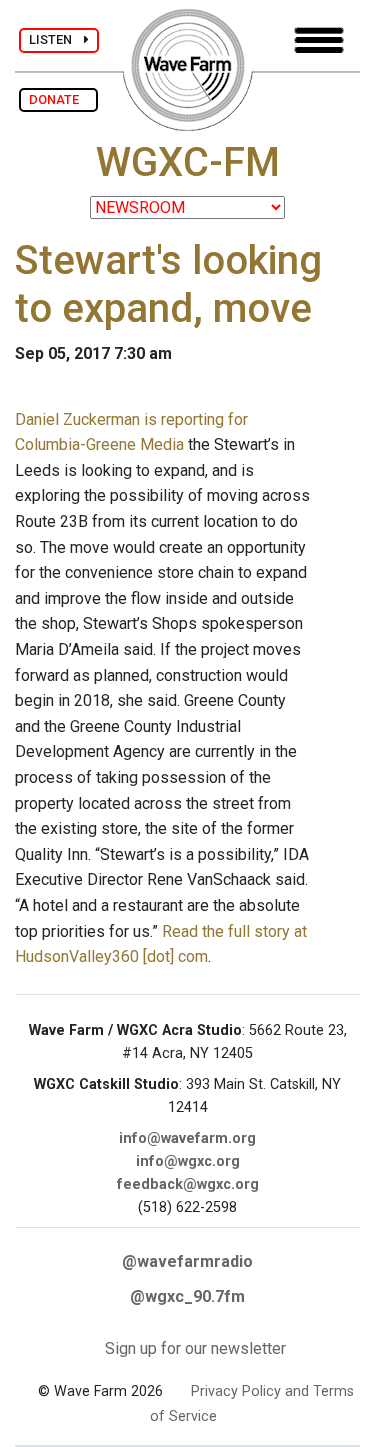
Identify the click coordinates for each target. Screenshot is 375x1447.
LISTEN (56, 39)
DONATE (58, 99)
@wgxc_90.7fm (187, 1296)
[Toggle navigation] (319, 40)
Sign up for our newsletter (195, 1348)
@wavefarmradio (187, 1261)
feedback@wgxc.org (188, 1184)
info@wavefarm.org (187, 1138)
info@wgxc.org (188, 1161)
